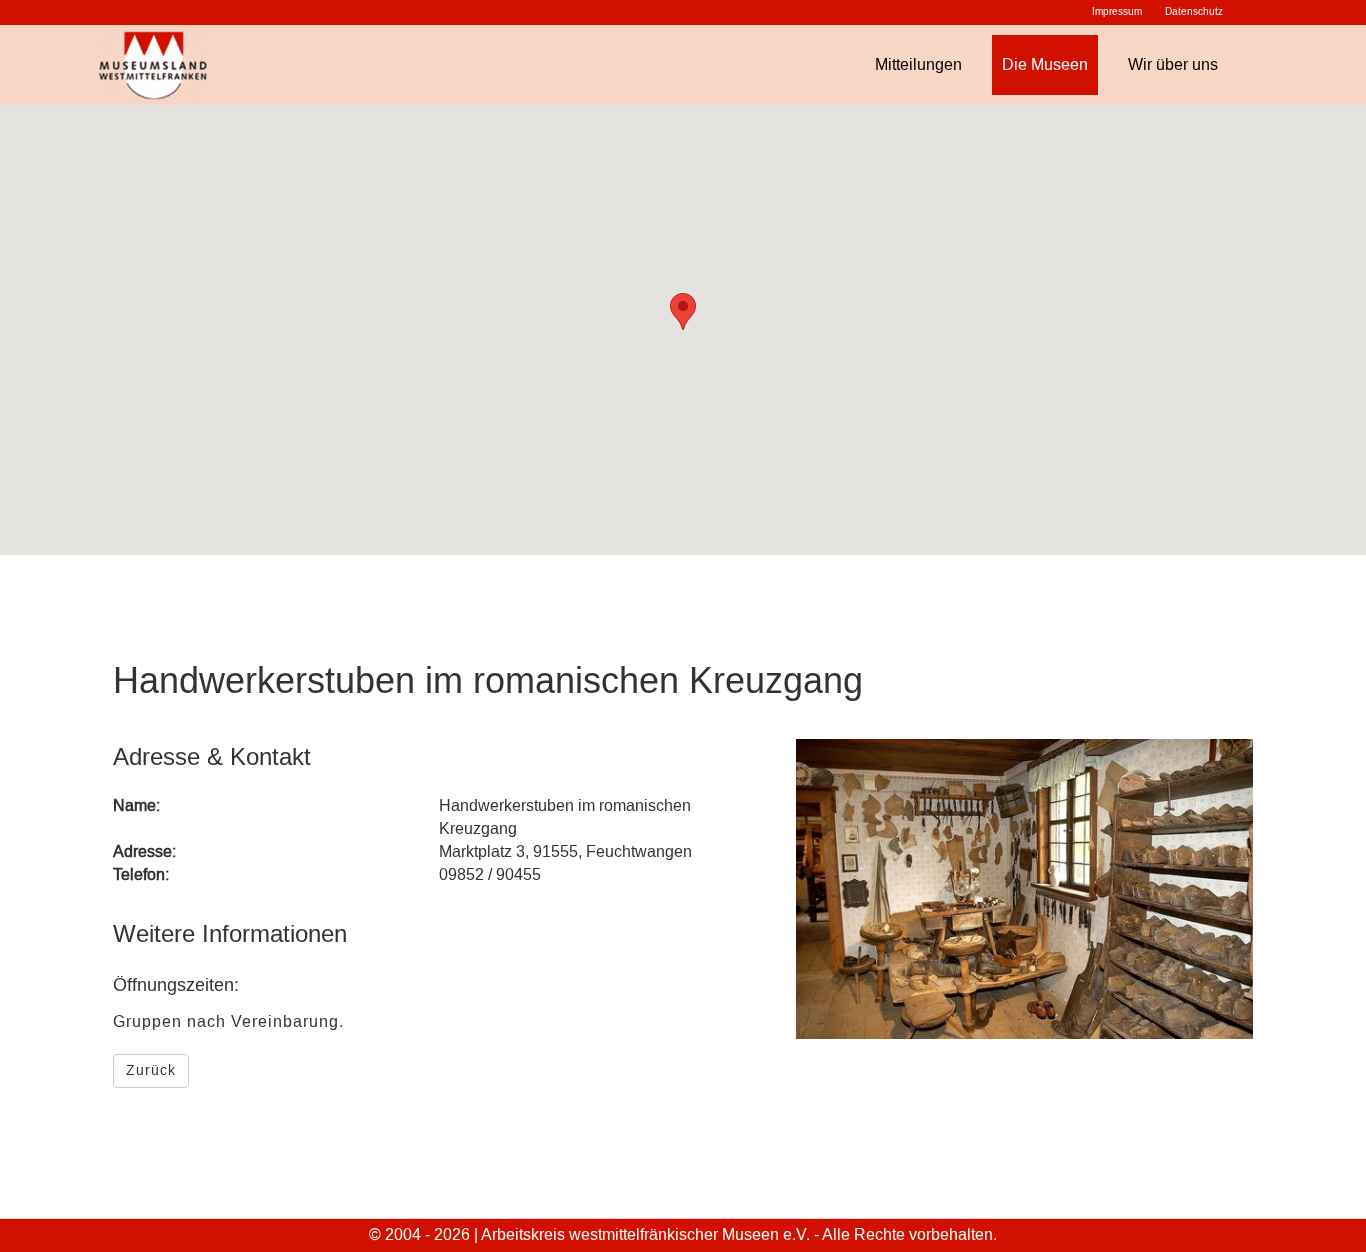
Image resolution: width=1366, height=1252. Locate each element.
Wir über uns (1173, 64)
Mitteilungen (918, 64)
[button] (683, 311)
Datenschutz (1194, 11)
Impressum (1117, 11)
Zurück (151, 1070)
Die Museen (1045, 64)
